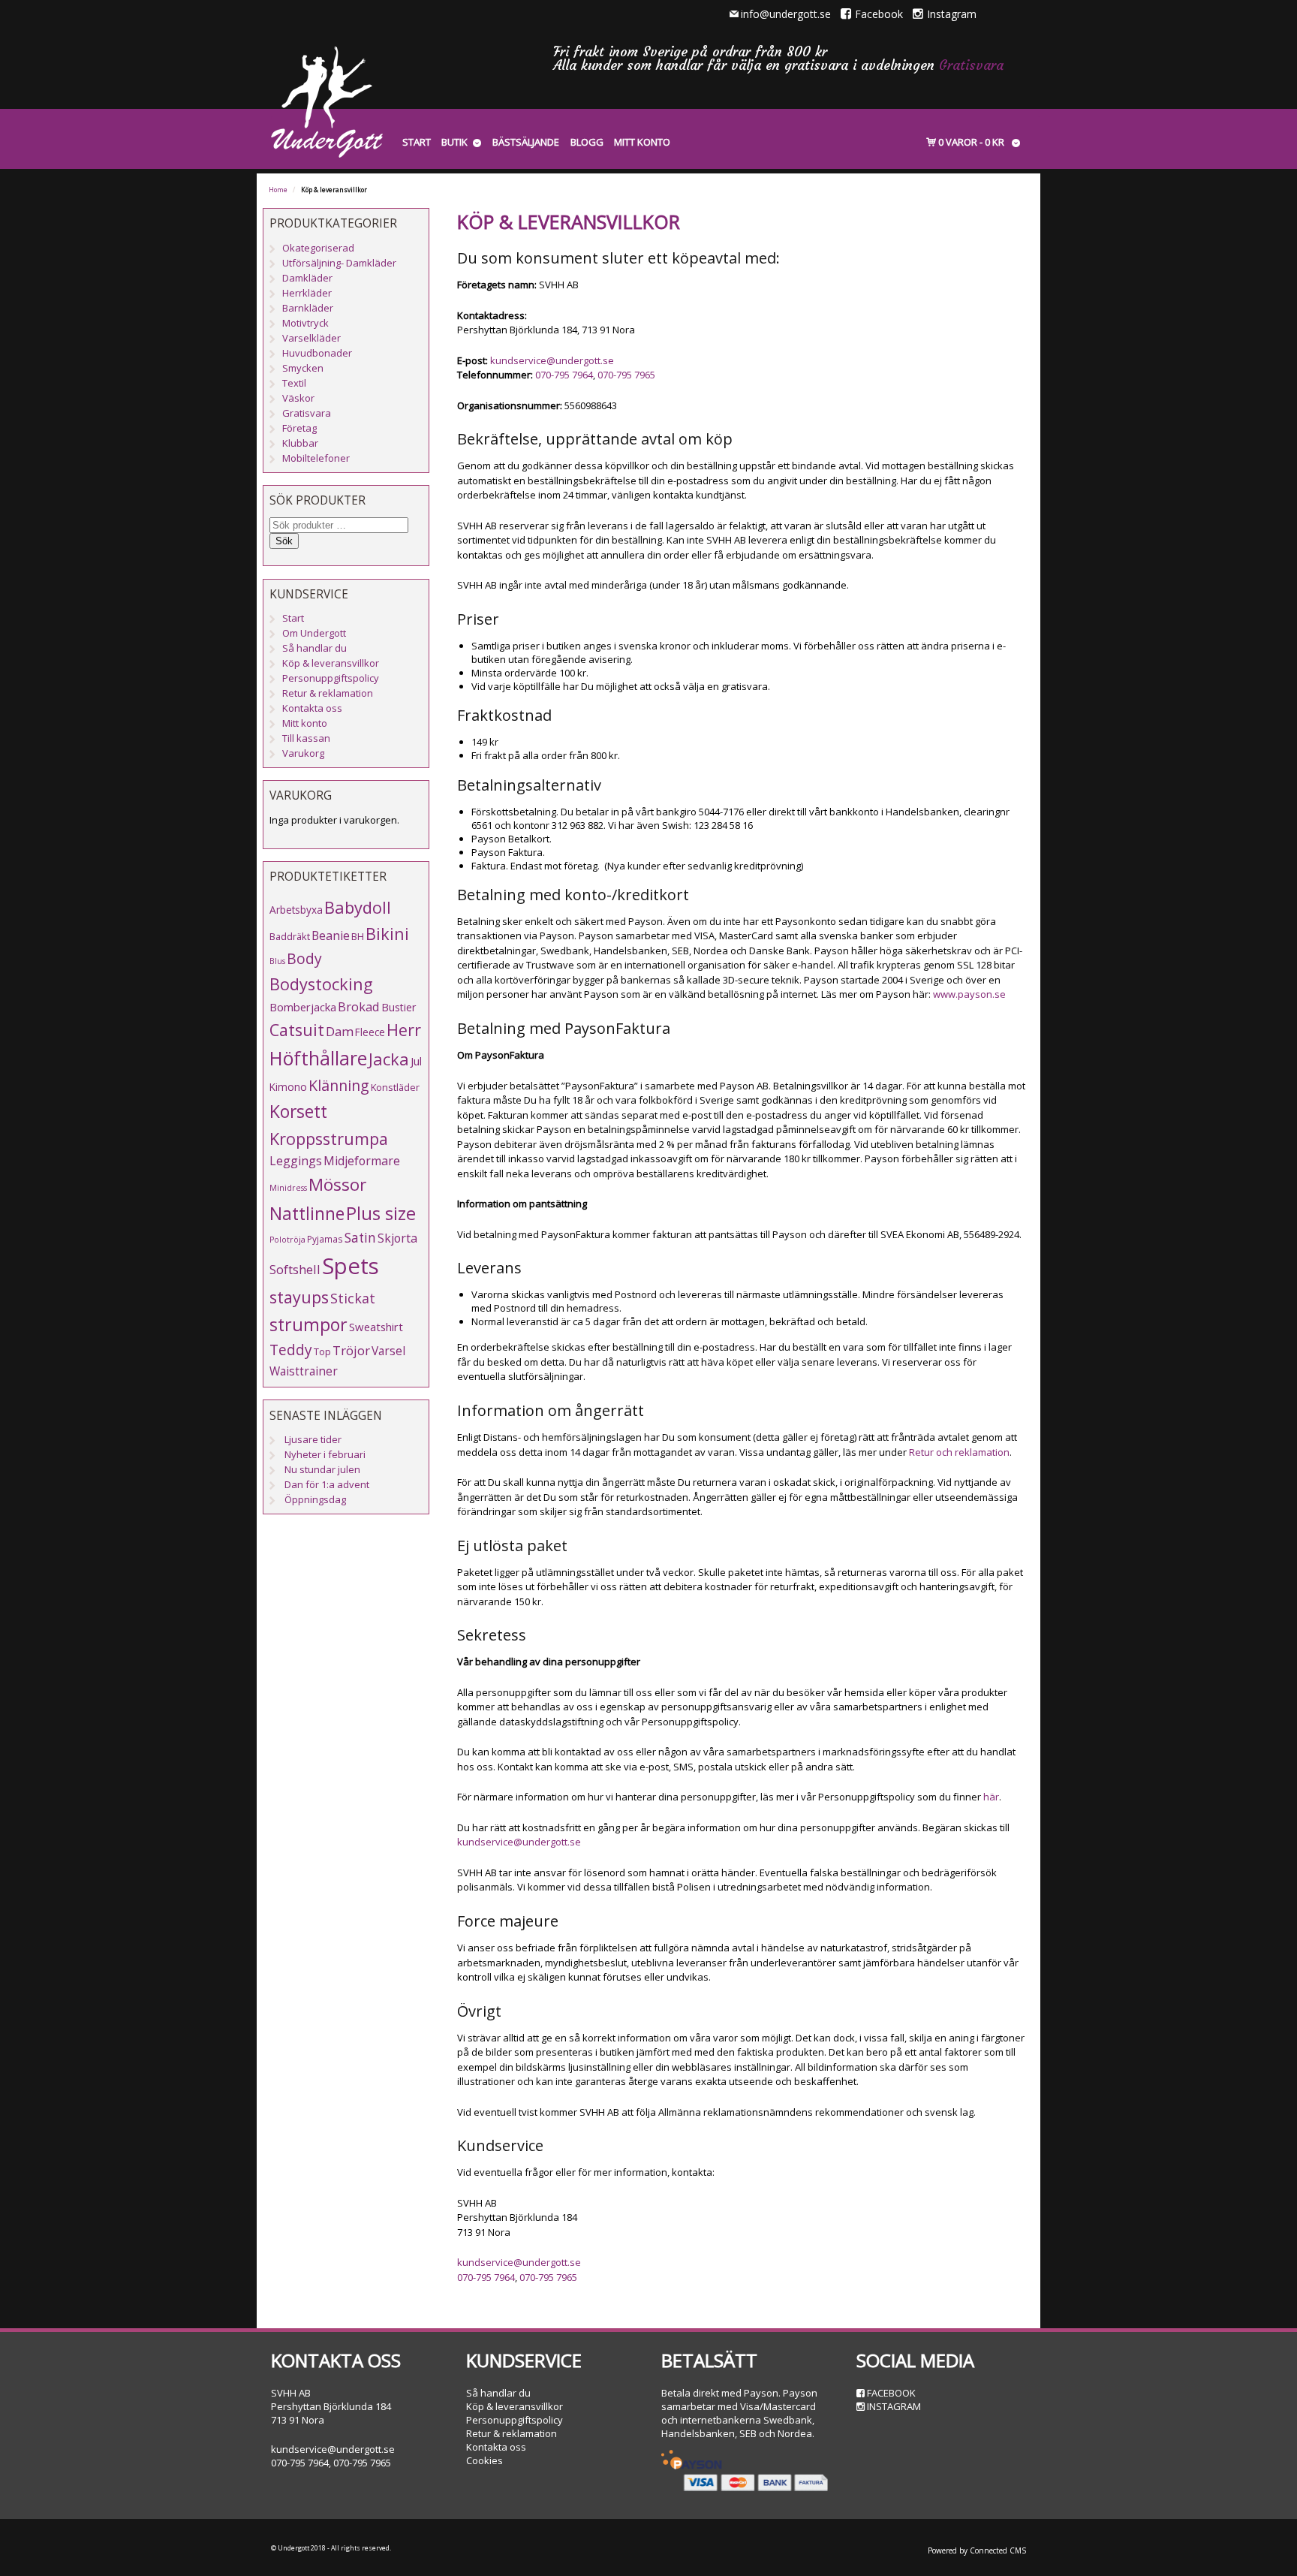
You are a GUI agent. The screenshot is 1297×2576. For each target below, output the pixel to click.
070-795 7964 (564, 375)
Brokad (359, 1006)
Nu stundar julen (322, 1469)
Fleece (370, 1032)
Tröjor (351, 1350)
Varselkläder (311, 338)
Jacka (389, 1059)
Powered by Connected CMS (977, 2550)
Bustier (399, 1007)
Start (417, 142)
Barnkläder (308, 308)
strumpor (308, 1324)
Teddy (291, 1350)
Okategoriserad (318, 248)
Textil (294, 383)
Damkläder (307, 278)
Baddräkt (290, 936)
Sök (284, 541)
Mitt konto (642, 142)
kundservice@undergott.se (552, 360)
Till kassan (306, 738)
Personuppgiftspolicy (331, 678)
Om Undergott (314, 633)
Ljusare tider (313, 1439)
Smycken (303, 368)
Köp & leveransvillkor (331, 663)
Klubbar (300, 443)
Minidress (288, 1188)
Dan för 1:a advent (327, 1484)
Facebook (879, 14)
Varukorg (303, 753)
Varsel (388, 1351)
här (991, 1797)
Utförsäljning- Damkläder (339, 263)
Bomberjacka (303, 1007)
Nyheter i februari (325, 1454)
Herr (404, 1030)
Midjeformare (362, 1161)
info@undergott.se (786, 14)
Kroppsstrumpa (329, 1139)
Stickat (353, 1298)
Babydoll (358, 907)
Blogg (587, 142)
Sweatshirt (376, 1327)
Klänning (339, 1085)
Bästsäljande (526, 142)
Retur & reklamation (328, 693)
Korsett (298, 1111)
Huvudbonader (317, 353)
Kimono (288, 1087)
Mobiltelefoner (316, 458)
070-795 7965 (626, 375)
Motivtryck (305, 323)
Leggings (296, 1161)
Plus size (381, 1213)
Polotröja (287, 1240)
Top (322, 1351)
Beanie (331, 935)
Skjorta (397, 1238)
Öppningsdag (315, 1499)
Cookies (484, 2460)
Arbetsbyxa (296, 910)
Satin (360, 1238)
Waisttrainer (304, 1371)
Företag (299, 428)
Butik (454, 142)
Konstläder (395, 1087)
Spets (351, 1266)
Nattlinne (307, 1214)
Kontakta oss (312, 708)
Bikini (387, 934)
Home (278, 190)
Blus (277, 961)
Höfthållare (318, 1058)
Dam (340, 1031)
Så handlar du (314, 648)
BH (358, 936)
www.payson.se (969, 994)
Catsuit (297, 1030)
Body (304, 958)
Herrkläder (307, 293)
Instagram (952, 14)
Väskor (298, 398)
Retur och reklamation (959, 1452)
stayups (299, 1297)
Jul (416, 1061)
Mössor (337, 1184)
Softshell (295, 1269)
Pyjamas (325, 1239)
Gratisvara (971, 65)
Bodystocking (321, 984)
